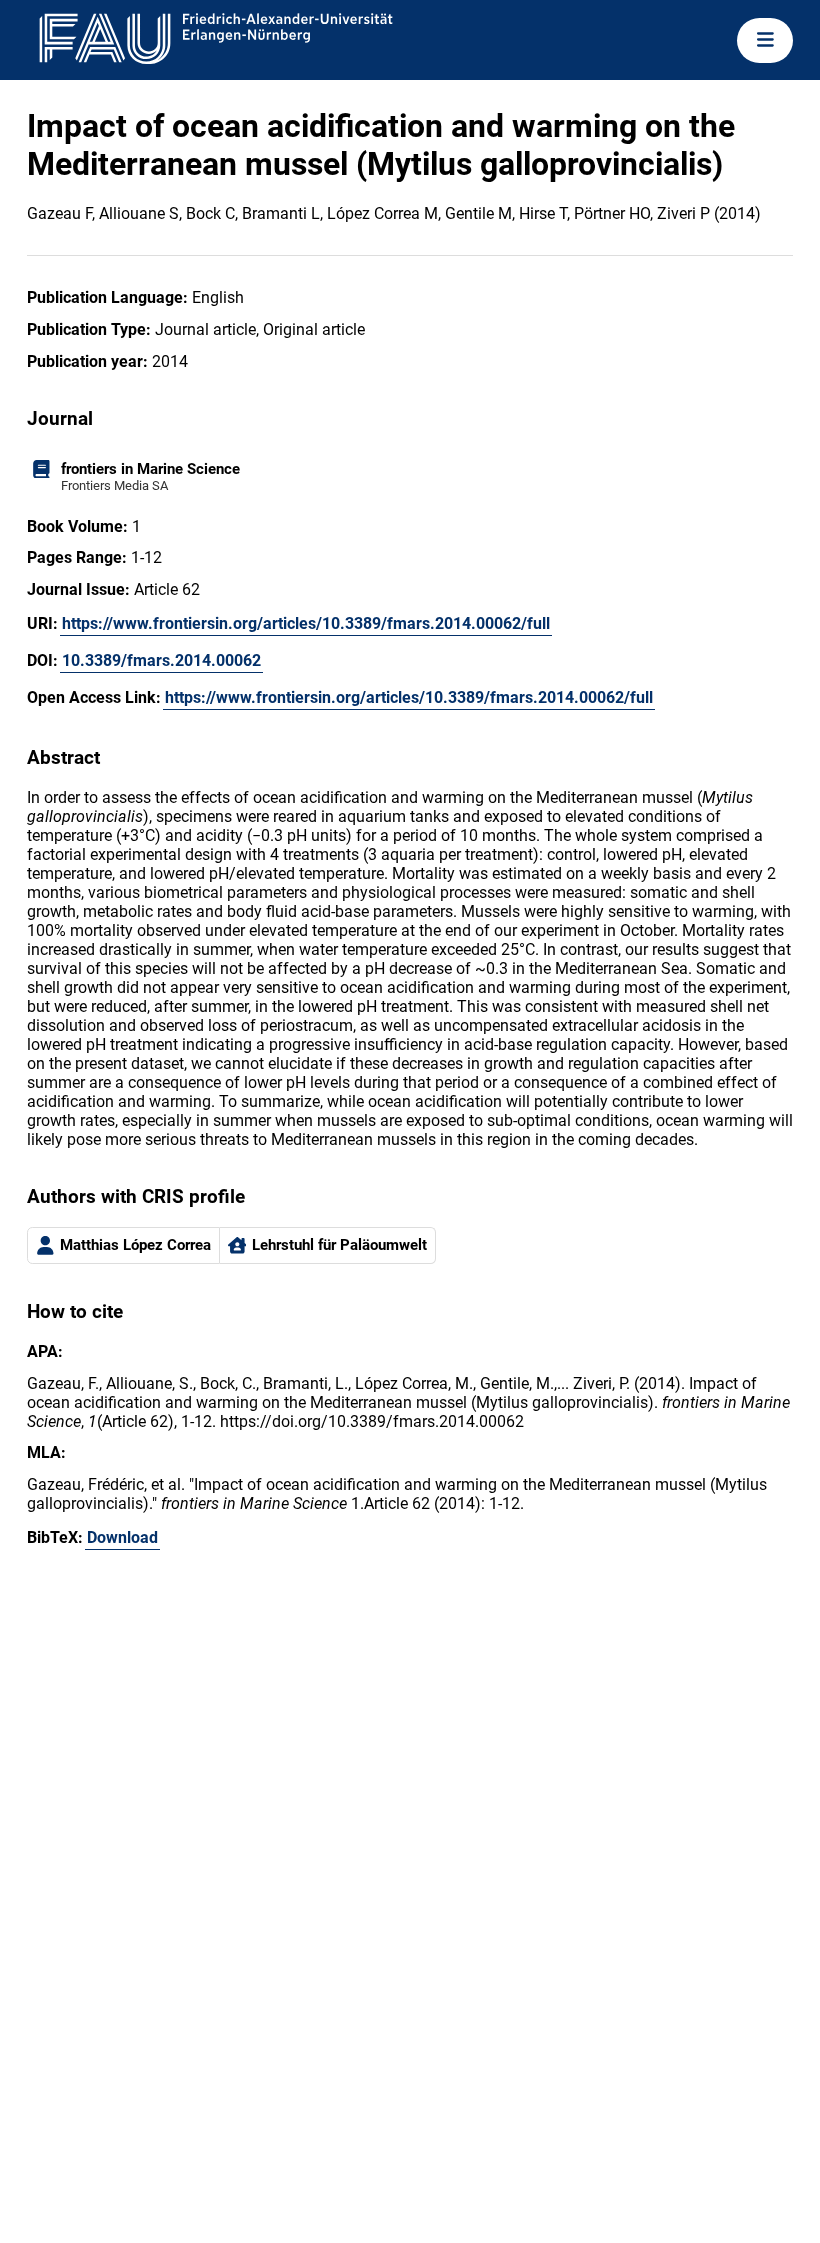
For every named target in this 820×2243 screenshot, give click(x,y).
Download (122, 1537)
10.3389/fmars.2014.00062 (161, 660)
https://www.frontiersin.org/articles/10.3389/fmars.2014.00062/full (306, 623)
